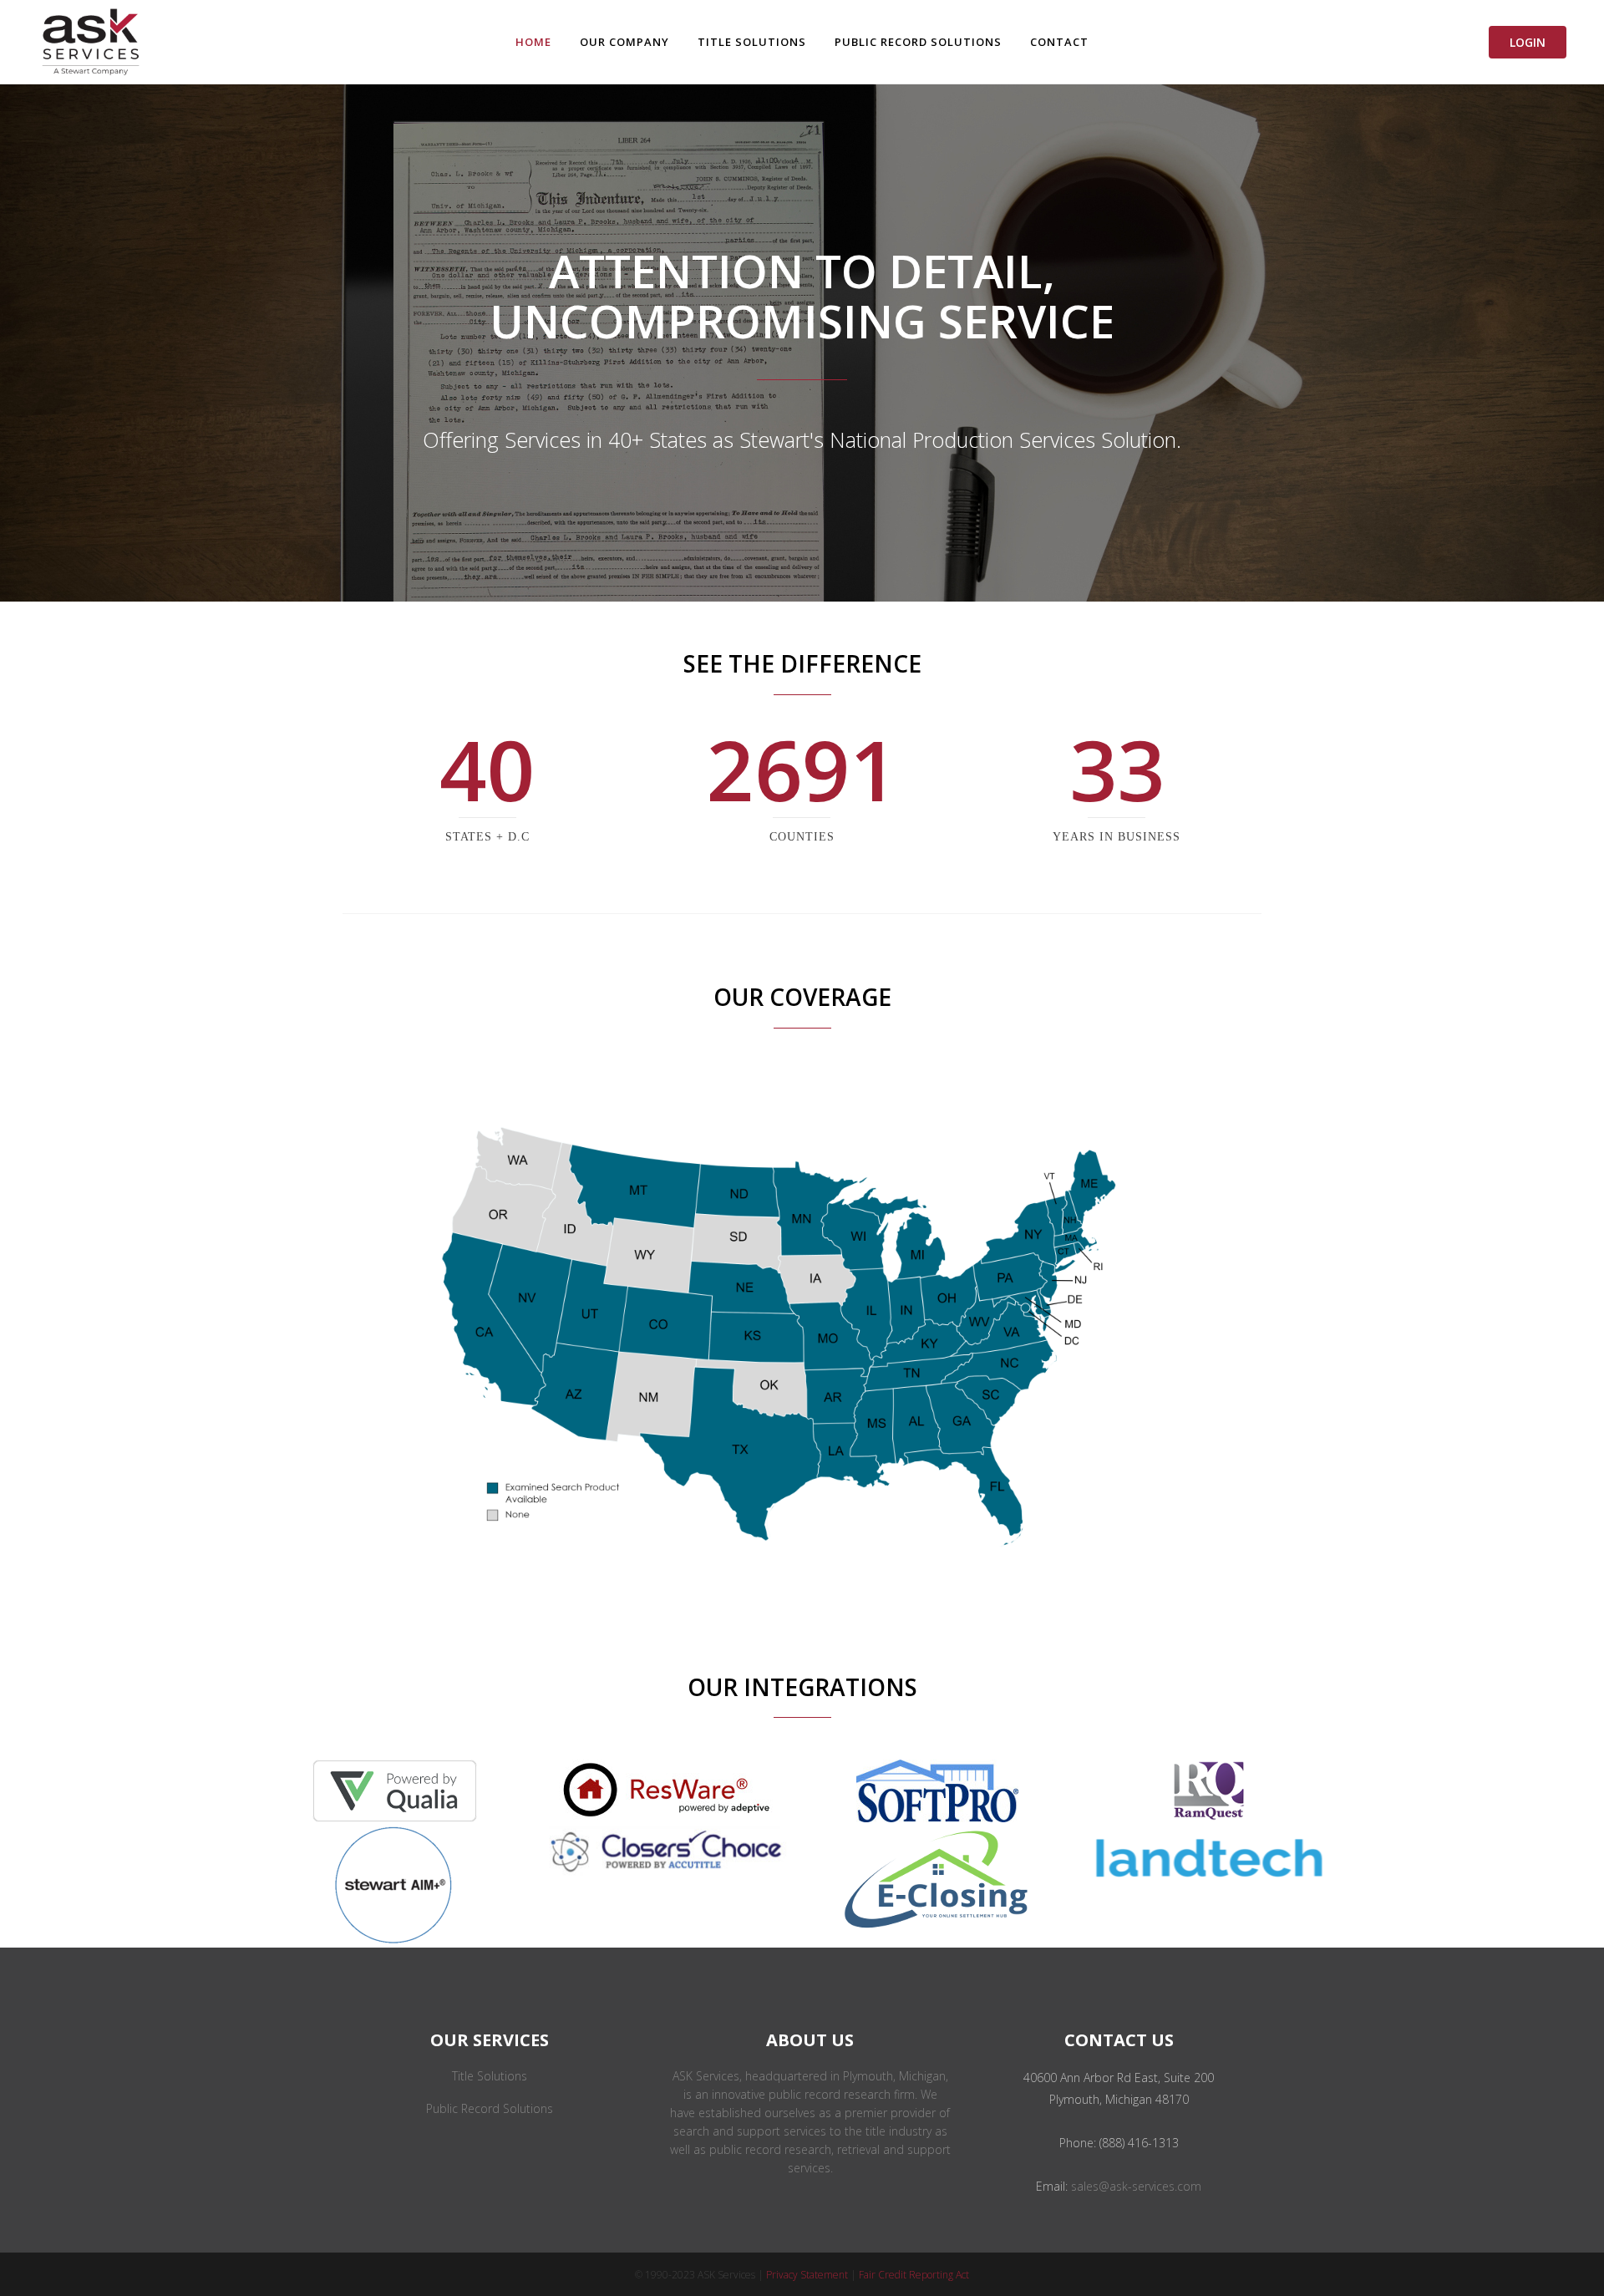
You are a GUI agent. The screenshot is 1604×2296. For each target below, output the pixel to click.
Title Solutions (490, 2076)
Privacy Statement (807, 2275)
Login (1528, 42)
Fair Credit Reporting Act (914, 2275)
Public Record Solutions (490, 2108)
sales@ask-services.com (1136, 2186)
